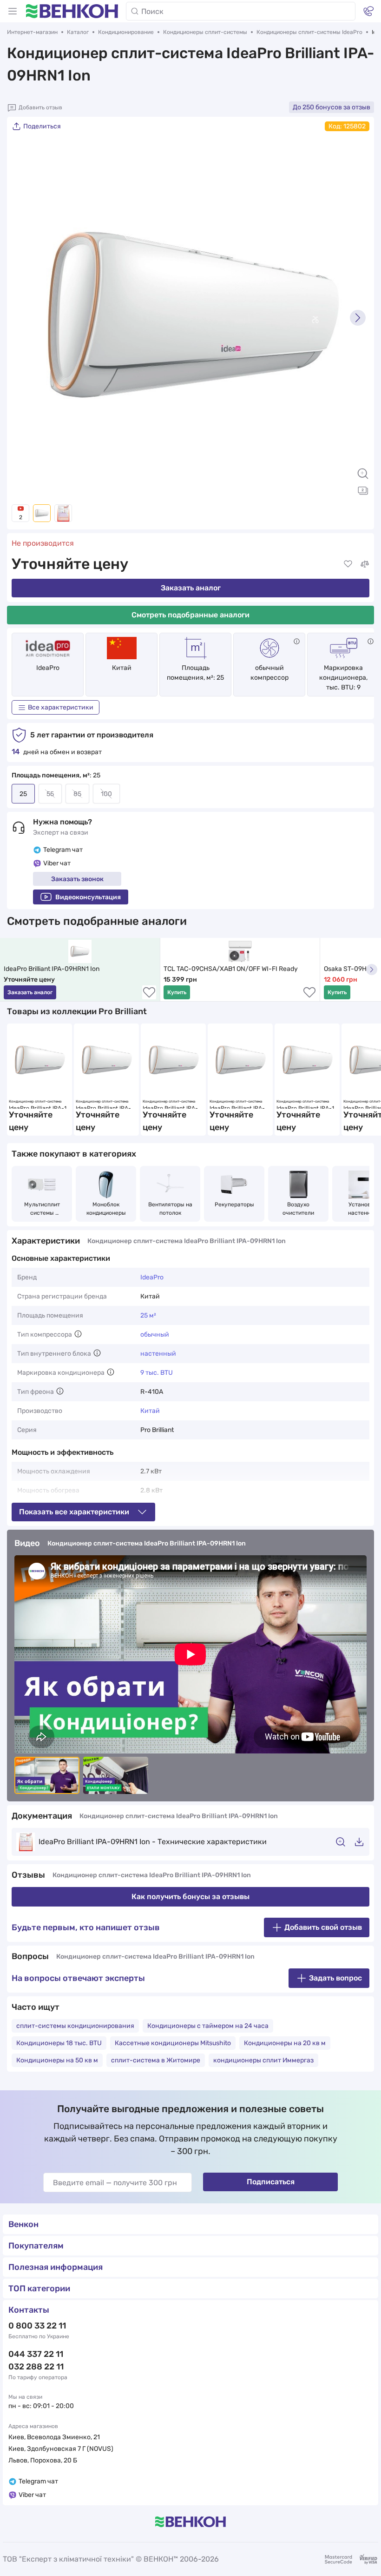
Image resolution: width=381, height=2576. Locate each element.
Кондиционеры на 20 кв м (285, 2043)
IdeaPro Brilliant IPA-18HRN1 (39, 1107)
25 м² (148, 1315)
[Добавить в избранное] (348, 564)
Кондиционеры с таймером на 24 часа (208, 2026)
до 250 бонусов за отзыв (332, 107)
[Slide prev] (23, 318)
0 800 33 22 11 (37, 2326)
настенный (158, 1354)
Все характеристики (61, 707)
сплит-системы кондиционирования (75, 2026)
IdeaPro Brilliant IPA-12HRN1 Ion (307, 1107)
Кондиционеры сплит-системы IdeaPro (309, 32)
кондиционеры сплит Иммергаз (263, 2060)
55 (50, 794)
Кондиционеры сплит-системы (205, 32)
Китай (150, 1411)
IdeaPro (48, 668)
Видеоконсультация (88, 897)
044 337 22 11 (36, 2354)
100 (106, 794)
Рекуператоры (234, 1204)
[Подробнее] (297, 641)
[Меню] (13, 11)
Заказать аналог (191, 588)
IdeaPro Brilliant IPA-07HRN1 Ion (239, 1107)
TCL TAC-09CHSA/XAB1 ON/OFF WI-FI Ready (231, 969)
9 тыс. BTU (157, 1373)
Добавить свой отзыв (323, 1927)
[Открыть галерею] (363, 490)
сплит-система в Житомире (156, 2060)
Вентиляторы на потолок (171, 1209)
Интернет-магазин (32, 32)
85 (77, 794)
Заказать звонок (77, 879)
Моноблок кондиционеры (106, 1209)
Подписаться (271, 2182)
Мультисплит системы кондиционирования (42, 1209)
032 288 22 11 (36, 2367)
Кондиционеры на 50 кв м (57, 2060)
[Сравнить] (365, 564)
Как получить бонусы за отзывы (190, 1897)
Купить (177, 992)
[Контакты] (368, 11)
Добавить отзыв (40, 107)
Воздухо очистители (298, 1209)
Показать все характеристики (74, 1512)
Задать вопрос (335, 1978)
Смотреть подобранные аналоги (190, 615)
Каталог (78, 32)
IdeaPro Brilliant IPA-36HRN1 (172, 1107)
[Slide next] (358, 318)
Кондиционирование (126, 32)
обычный (155, 1335)
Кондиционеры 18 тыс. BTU (59, 2043)
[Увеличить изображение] (363, 474)
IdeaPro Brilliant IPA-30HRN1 (105, 1107)
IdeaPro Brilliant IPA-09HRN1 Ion (52, 969)
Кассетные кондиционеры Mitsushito (173, 2043)
